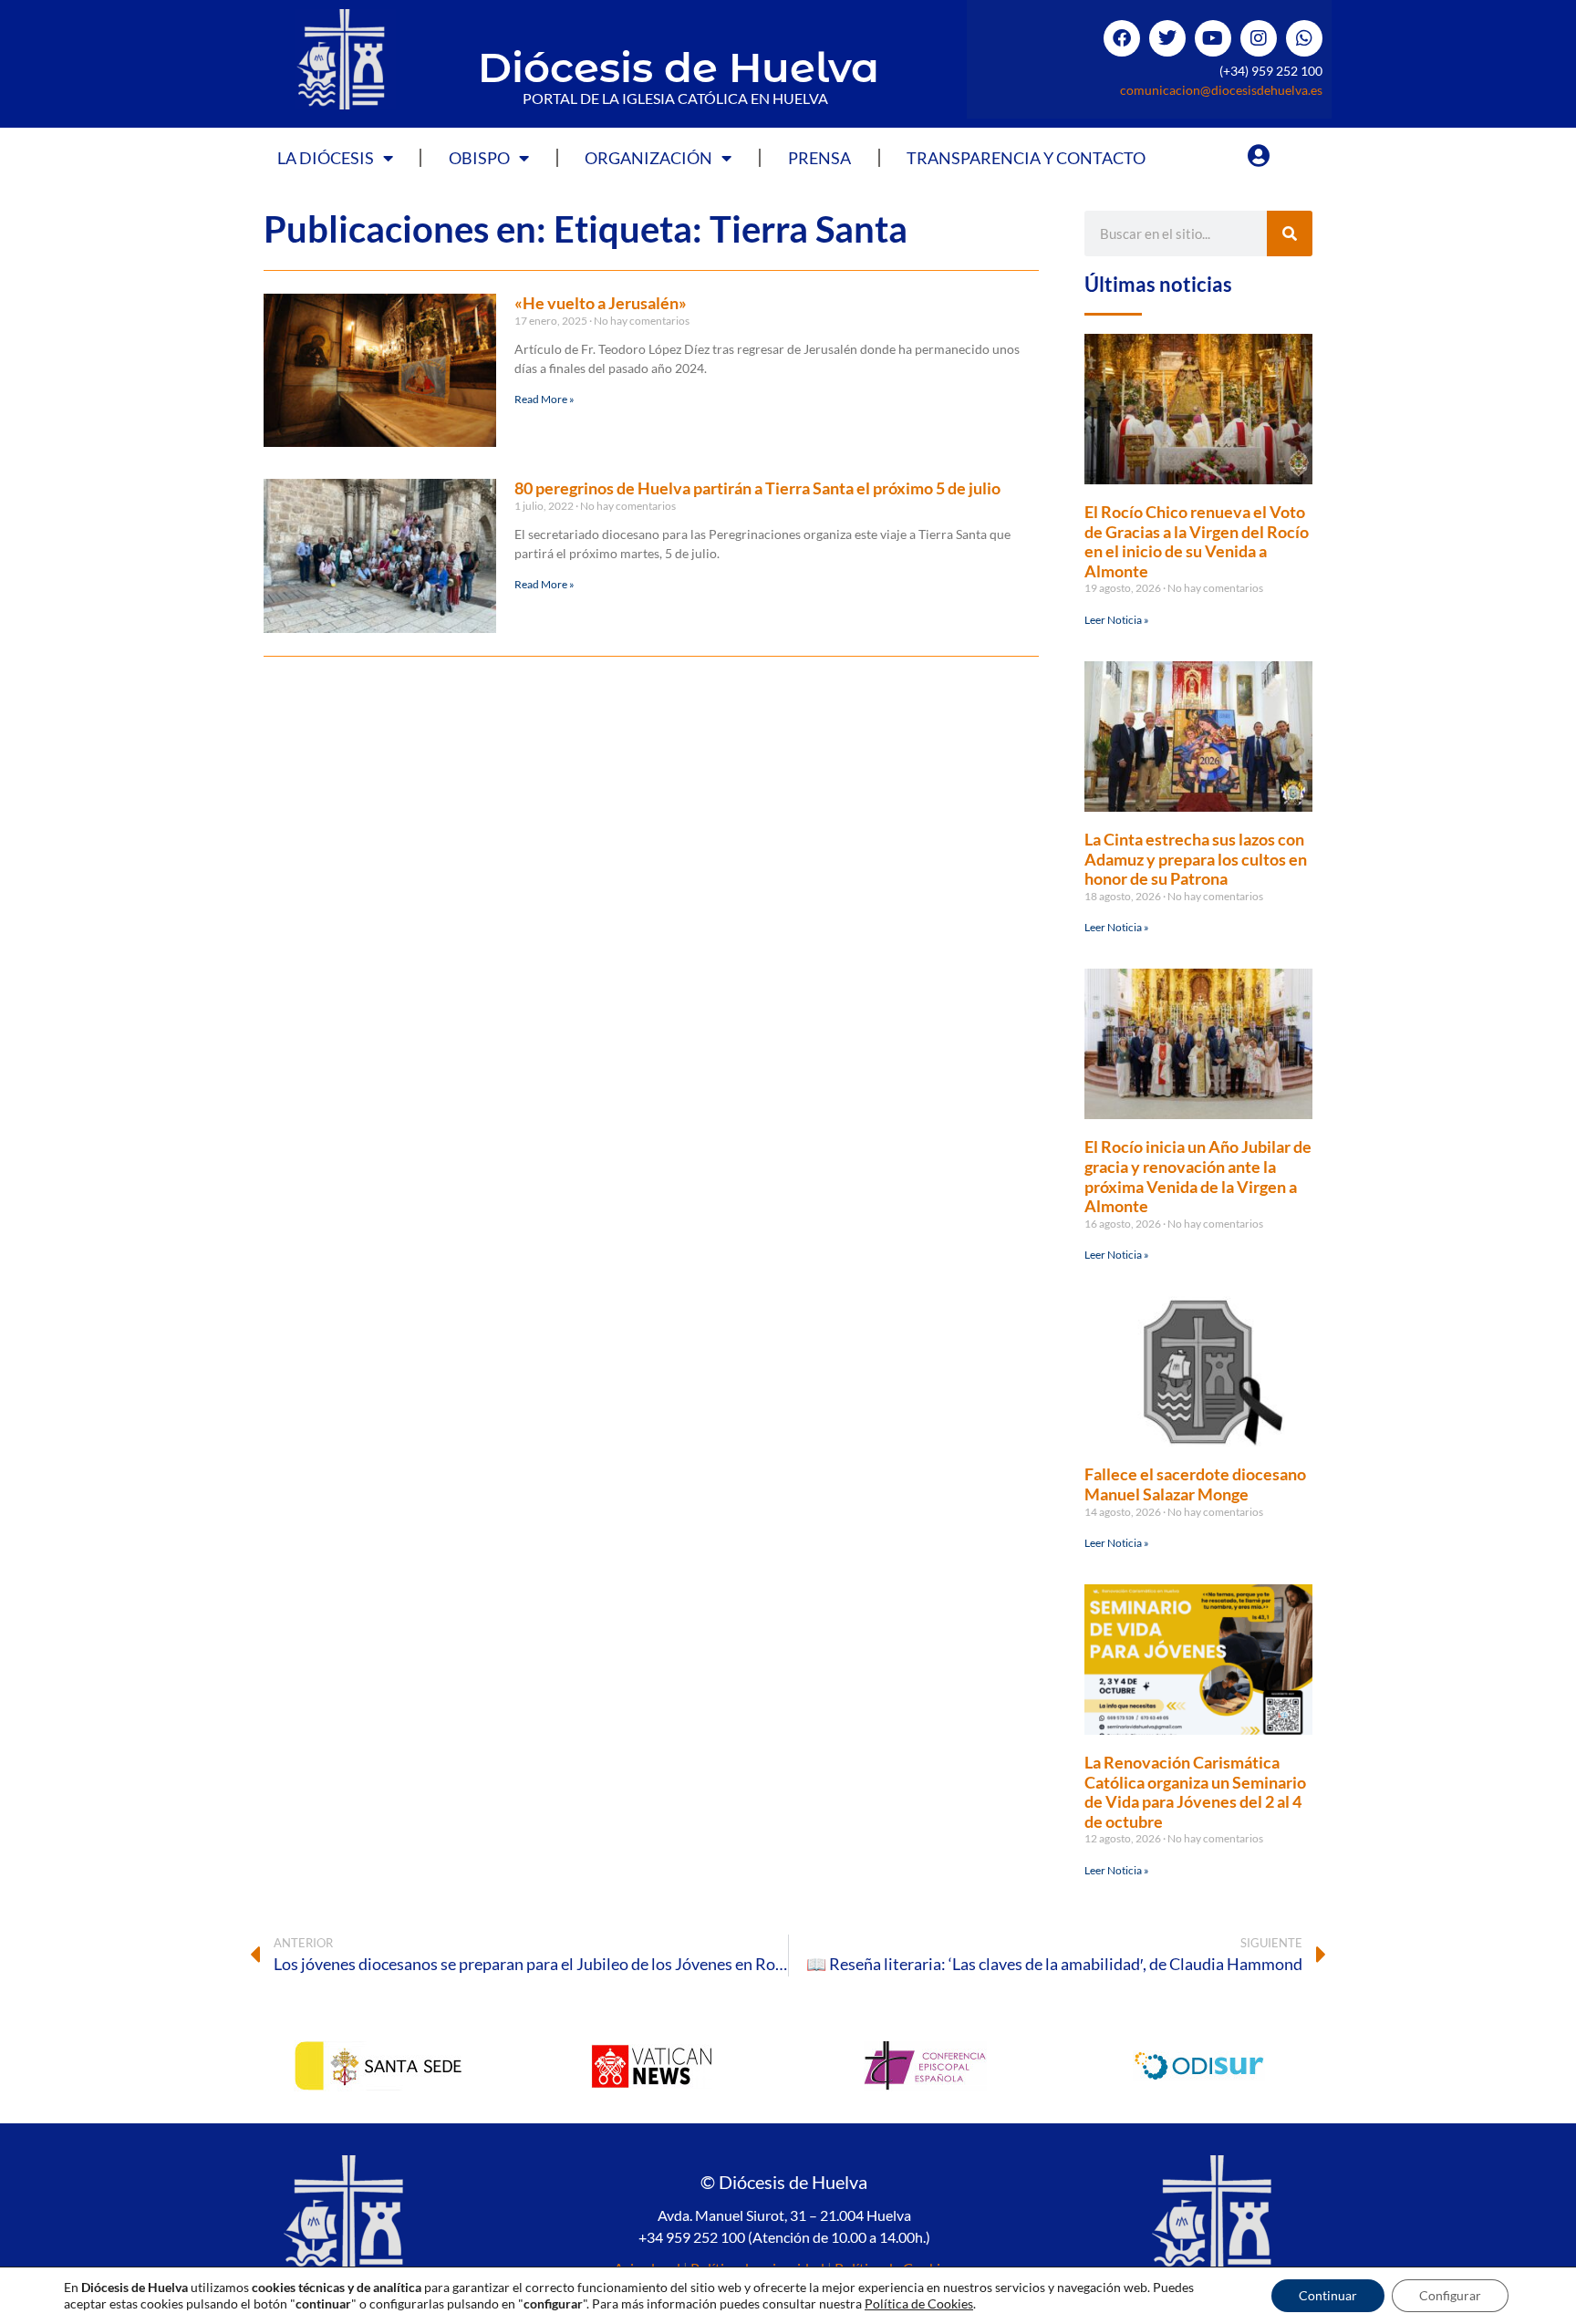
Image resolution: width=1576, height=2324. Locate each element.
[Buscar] (1290, 233)
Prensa (819, 158)
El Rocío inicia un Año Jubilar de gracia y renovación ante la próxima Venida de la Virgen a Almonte (1198, 1176)
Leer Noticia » (1117, 620)
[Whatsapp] (1304, 38)
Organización (648, 158)
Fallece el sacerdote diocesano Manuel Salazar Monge (1195, 1484)
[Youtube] (1213, 38)
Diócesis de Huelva (679, 67)
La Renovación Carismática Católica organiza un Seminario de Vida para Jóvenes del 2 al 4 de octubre (1195, 1792)
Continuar (1328, 2295)
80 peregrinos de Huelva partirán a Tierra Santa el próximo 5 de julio (757, 488)
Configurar (1450, 2295)
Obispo (479, 158)
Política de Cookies (919, 2303)
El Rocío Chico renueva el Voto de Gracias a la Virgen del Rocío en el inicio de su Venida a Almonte (1197, 541)
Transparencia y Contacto (1026, 158)
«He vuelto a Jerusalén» (601, 303)
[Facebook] (1122, 38)
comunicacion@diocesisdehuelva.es (1221, 90)
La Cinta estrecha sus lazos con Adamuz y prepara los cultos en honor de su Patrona (1196, 859)
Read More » (544, 399)
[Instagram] (1259, 38)
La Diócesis (326, 158)
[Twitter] (1167, 38)
